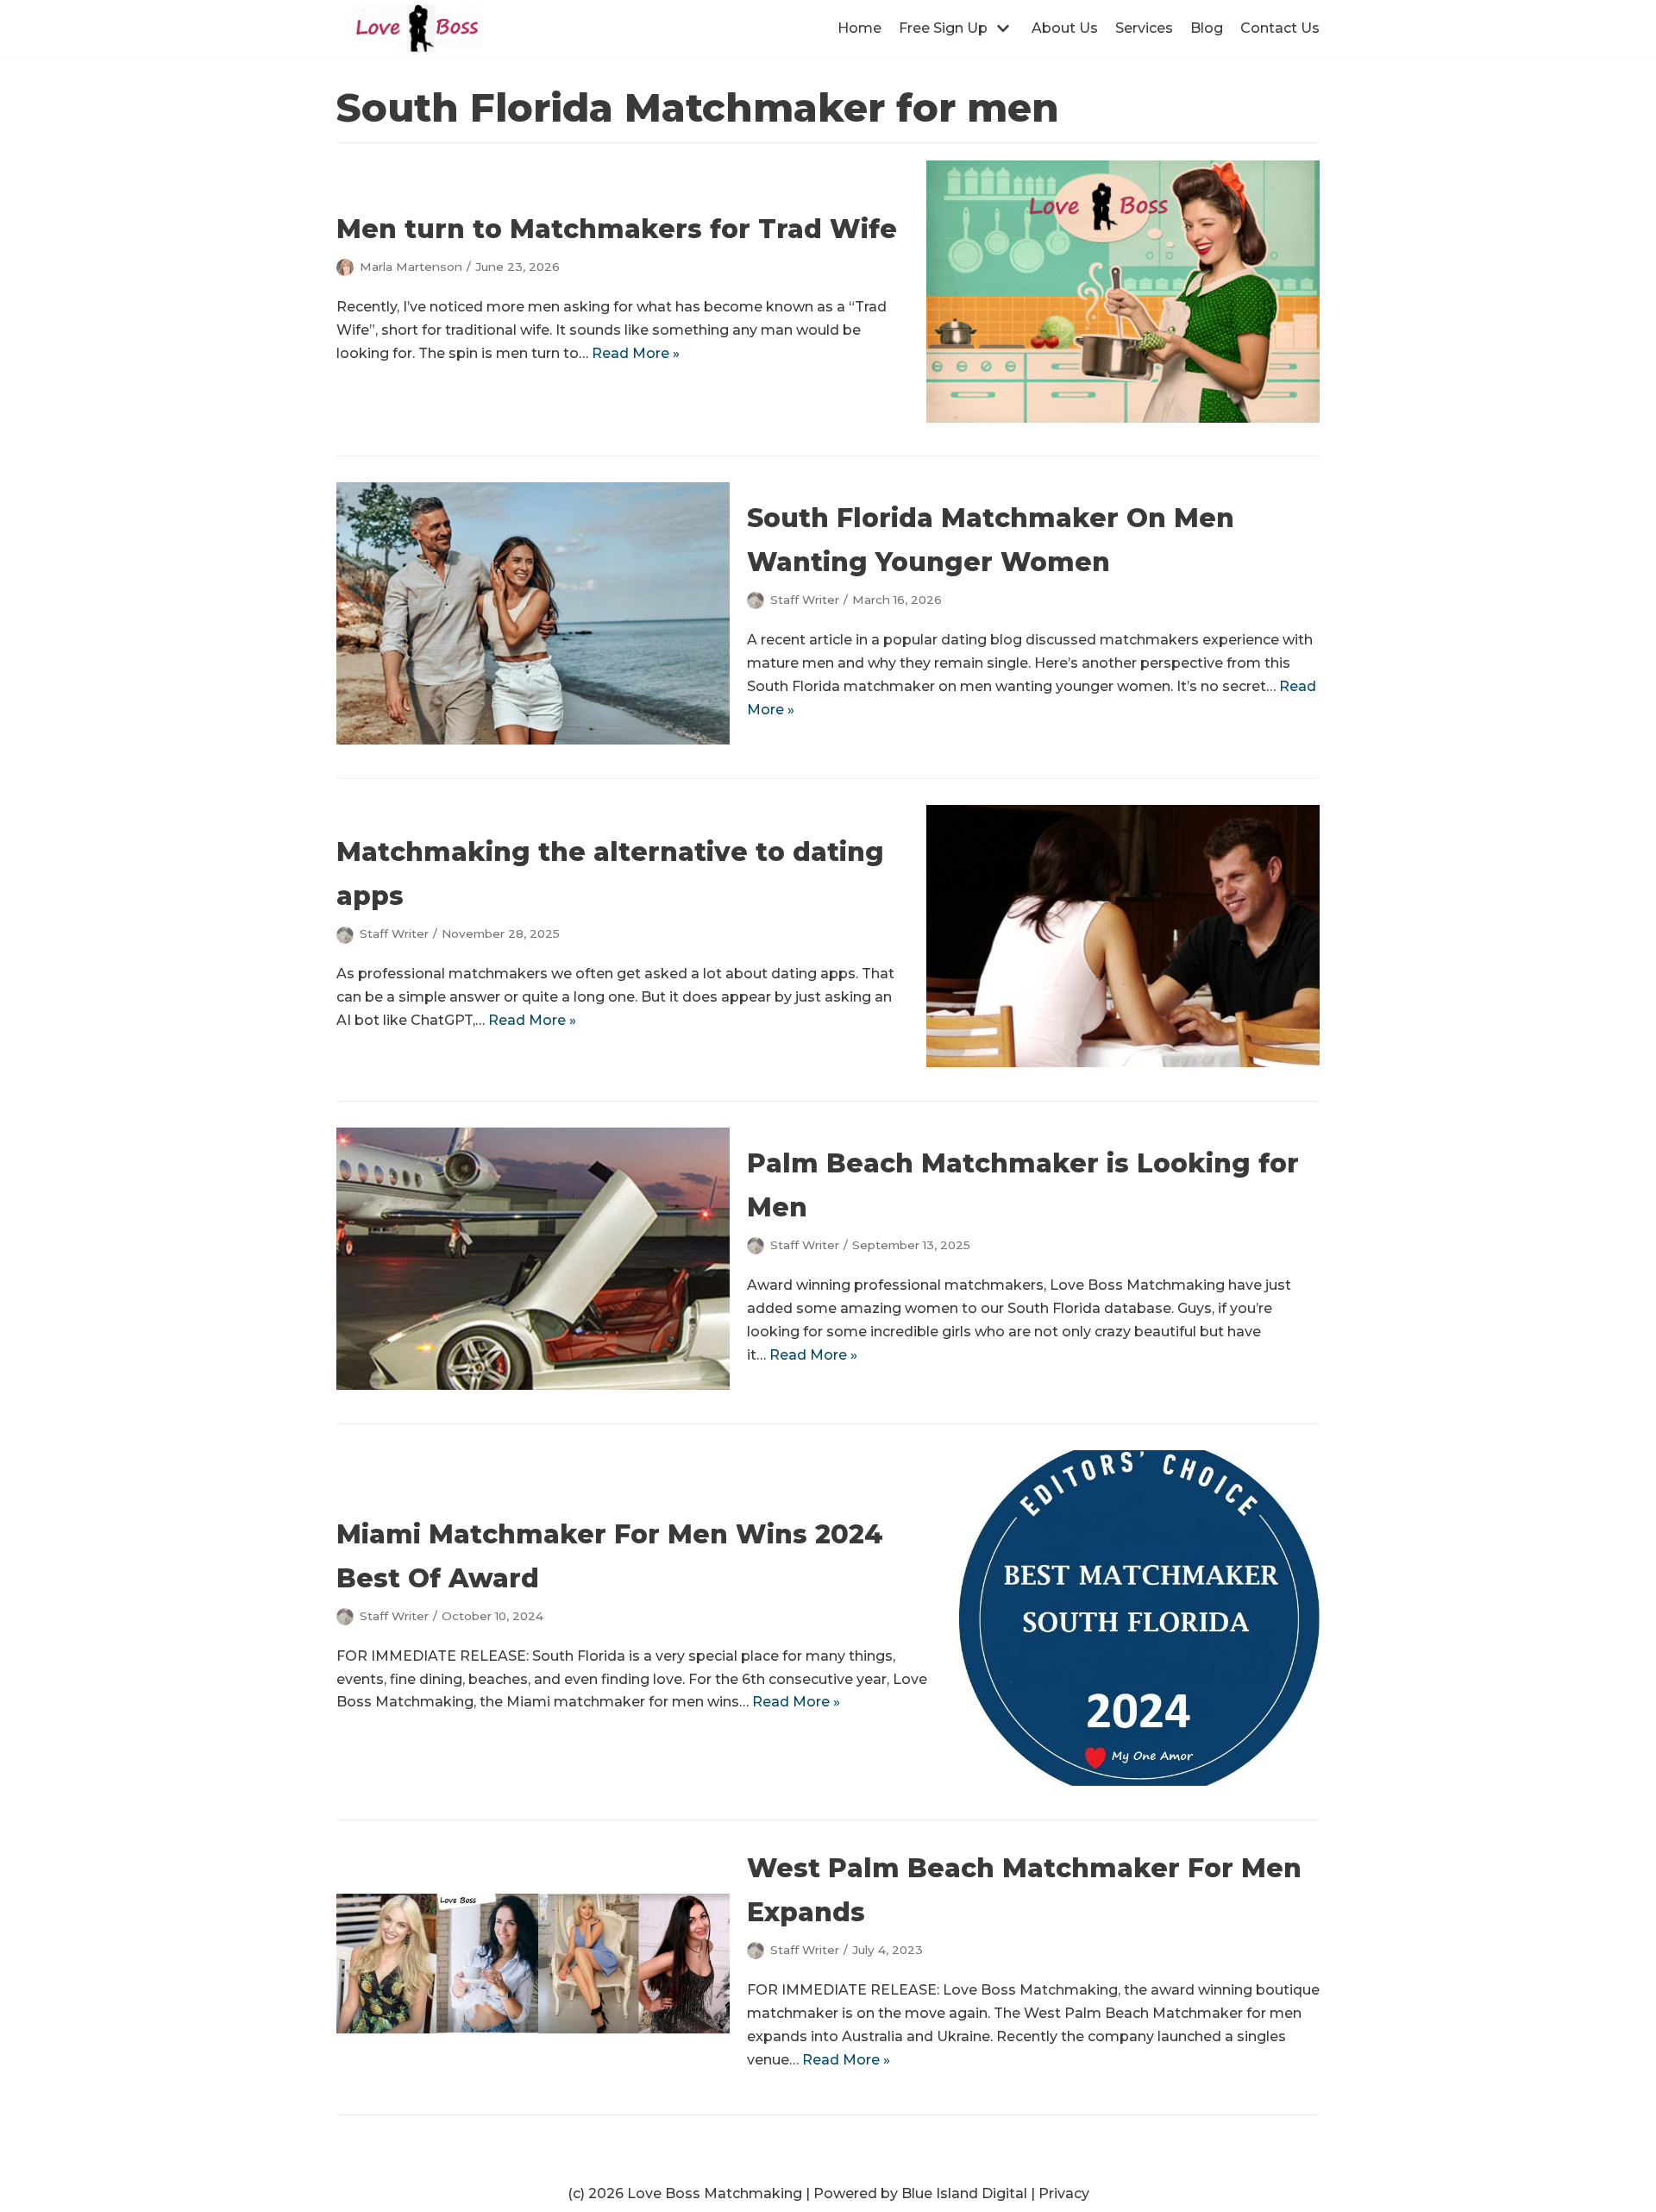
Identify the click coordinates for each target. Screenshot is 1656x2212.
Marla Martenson (411, 267)
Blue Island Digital (964, 2193)
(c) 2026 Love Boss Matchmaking (685, 2193)
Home (859, 28)
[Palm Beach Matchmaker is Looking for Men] (533, 1385)
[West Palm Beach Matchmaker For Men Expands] (533, 2029)
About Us (1065, 28)
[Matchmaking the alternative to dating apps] (1123, 1062)
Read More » (636, 353)
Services (1144, 28)
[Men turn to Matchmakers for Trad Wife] (1123, 418)
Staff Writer (805, 600)
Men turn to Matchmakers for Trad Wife (617, 229)
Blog (1207, 28)
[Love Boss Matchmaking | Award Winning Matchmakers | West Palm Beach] (418, 28)
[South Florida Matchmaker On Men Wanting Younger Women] (533, 740)
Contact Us (1280, 28)
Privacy (1064, 2193)
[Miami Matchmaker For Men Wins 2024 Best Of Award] (1139, 1781)
